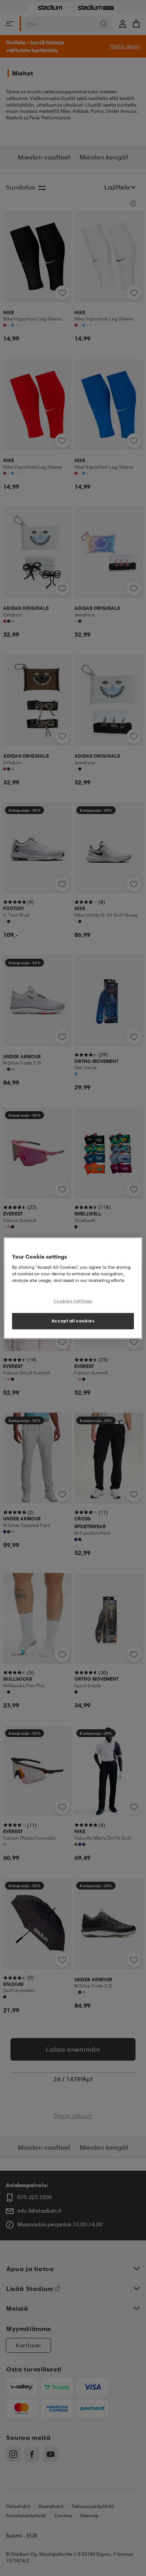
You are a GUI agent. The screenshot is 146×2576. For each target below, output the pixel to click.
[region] (73, 1288)
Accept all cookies (73, 1321)
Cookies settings (73, 1301)
